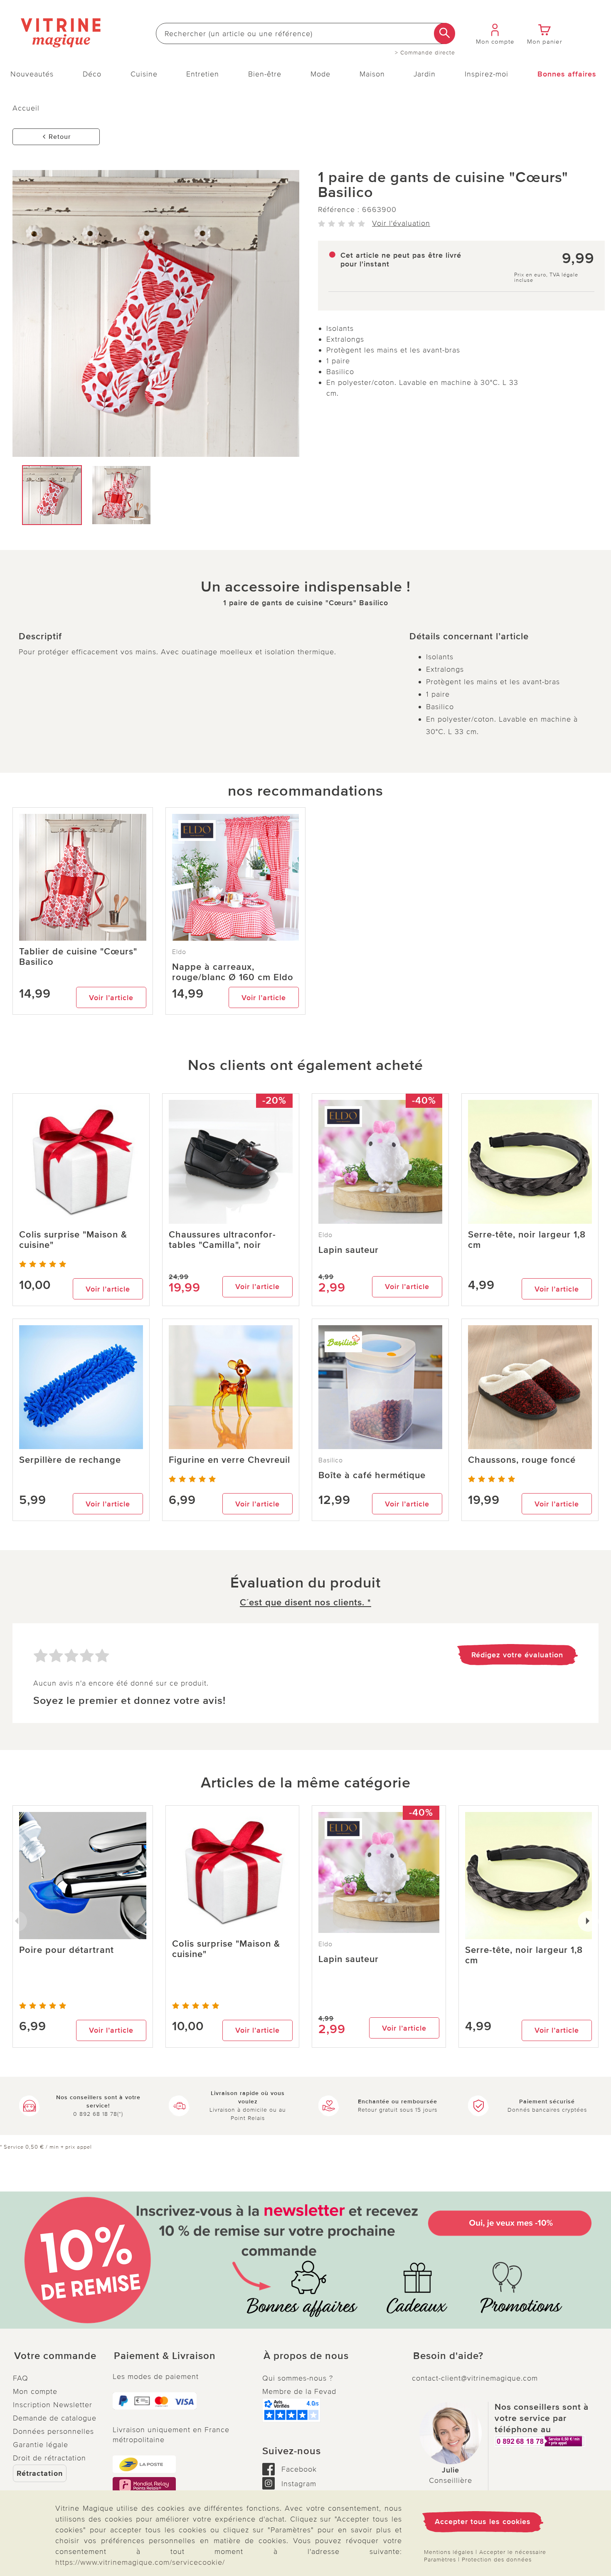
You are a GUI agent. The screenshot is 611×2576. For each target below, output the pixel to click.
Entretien (203, 74)
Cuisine (144, 74)
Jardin (425, 74)
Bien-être (265, 74)
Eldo (179, 952)
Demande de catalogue (55, 2418)
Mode (320, 74)
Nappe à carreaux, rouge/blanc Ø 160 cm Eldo (233, 972)
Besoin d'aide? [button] (448, 2356)
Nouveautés (32, 74)
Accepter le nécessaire (513, 2552)
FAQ (21, 2378)
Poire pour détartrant (67, 1950)
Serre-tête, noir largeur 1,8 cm (527, 1240)
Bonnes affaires (567, 74)
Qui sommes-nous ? (298, 2378)
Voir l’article (111, 998)
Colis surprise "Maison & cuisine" (73, 1240)
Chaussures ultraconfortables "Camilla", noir (222, 1240)
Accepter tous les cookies (483, 2522)
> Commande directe (425, 53)
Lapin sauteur (349, 1250)
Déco (92, 74)
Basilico (331, 1460)
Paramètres (440, 2560)
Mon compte (35, 2391)
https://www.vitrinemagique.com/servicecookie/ (140, 2562)
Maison (372, 74)
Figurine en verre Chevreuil (229, 1460)
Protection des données (497, 2560)
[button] (56, 2356)
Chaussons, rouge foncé (522, 1460)
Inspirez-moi (487, 74)
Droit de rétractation (49, 2458)
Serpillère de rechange (70, 1460)
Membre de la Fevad (299, 2391)
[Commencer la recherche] (445, 33)
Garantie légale (41, 2445)
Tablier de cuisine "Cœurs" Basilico (78, 957)
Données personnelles (53, 2431)
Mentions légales (449, 2552)
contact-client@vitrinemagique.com (475, 2378)
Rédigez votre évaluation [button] (517, 1655)
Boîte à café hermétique (372, 1475)
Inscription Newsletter (53, 2405)
